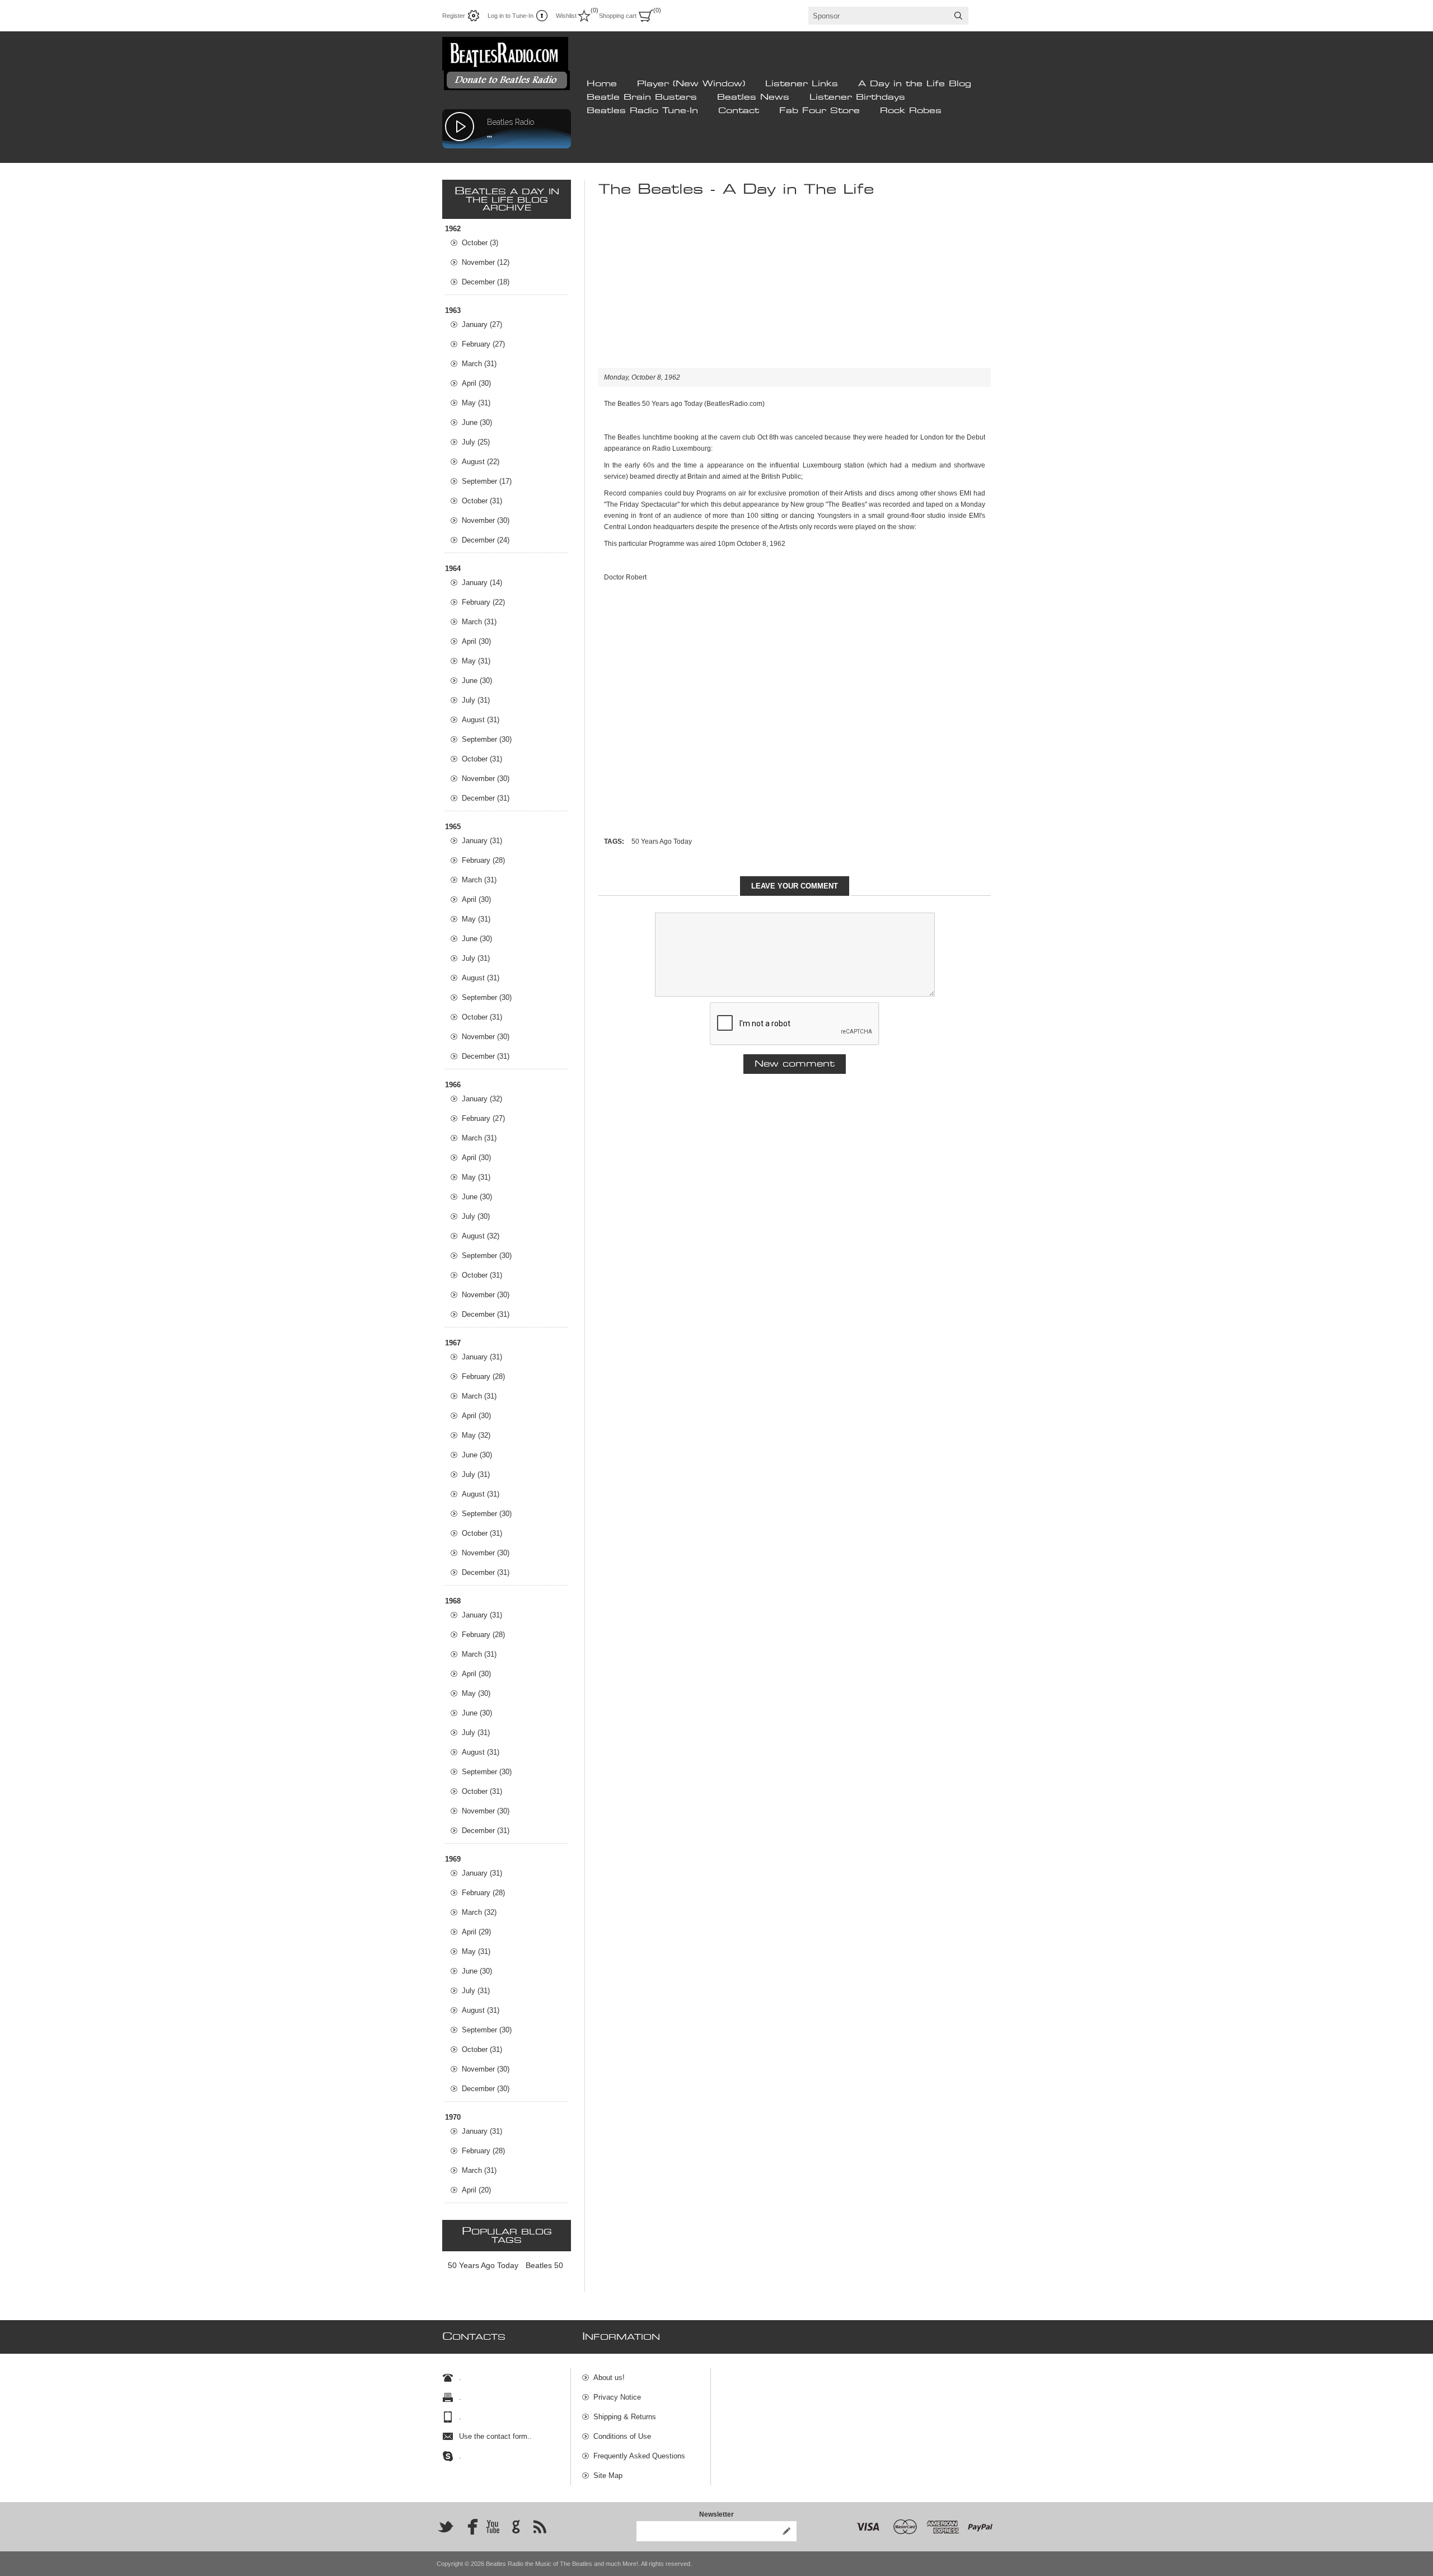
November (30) (486, 520)
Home (602, 84)
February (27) (483, 344)
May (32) (476, 1435)
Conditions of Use (622, 2436)
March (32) (479, 1912)
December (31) (486, 798)
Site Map (608, 2476)
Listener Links (802, 84)
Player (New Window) (691, 84)
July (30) (476, 1216)
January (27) (482, 324)
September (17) (487, 481)
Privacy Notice (617, 2397)
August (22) (481, 462)
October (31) (482, 501)
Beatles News (753, 97)
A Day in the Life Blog (915, 84)
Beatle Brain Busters (642, 97)
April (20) (476, 2190)
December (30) (486, 2089)
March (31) (479, 364)
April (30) (476, 383)
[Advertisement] (795, 289)
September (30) (487, 739)
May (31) (476, 403)
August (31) (481, 720)
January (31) (482, 841)
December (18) (486, 282)
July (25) (476, 442)
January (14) (482, 583)
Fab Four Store (819, 111)
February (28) (483, 860)
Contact (739, 111)
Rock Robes (911, 111)
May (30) (476, 1693)
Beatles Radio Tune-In (642, 111)
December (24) (486, 540)
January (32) (482, 1099)
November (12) (486, 262)
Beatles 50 (544, 2265)
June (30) (477, 422)
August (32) (481, 1236)
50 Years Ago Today (662, 841)
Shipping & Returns (625, 2417)
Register (454, 16)
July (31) (476, 700)
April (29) (476, 1932)
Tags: (614, 841)
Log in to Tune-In (511, 16)
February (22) (483, 602)
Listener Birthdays (857, 97)
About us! (609, 2378)
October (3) (480, 243)
